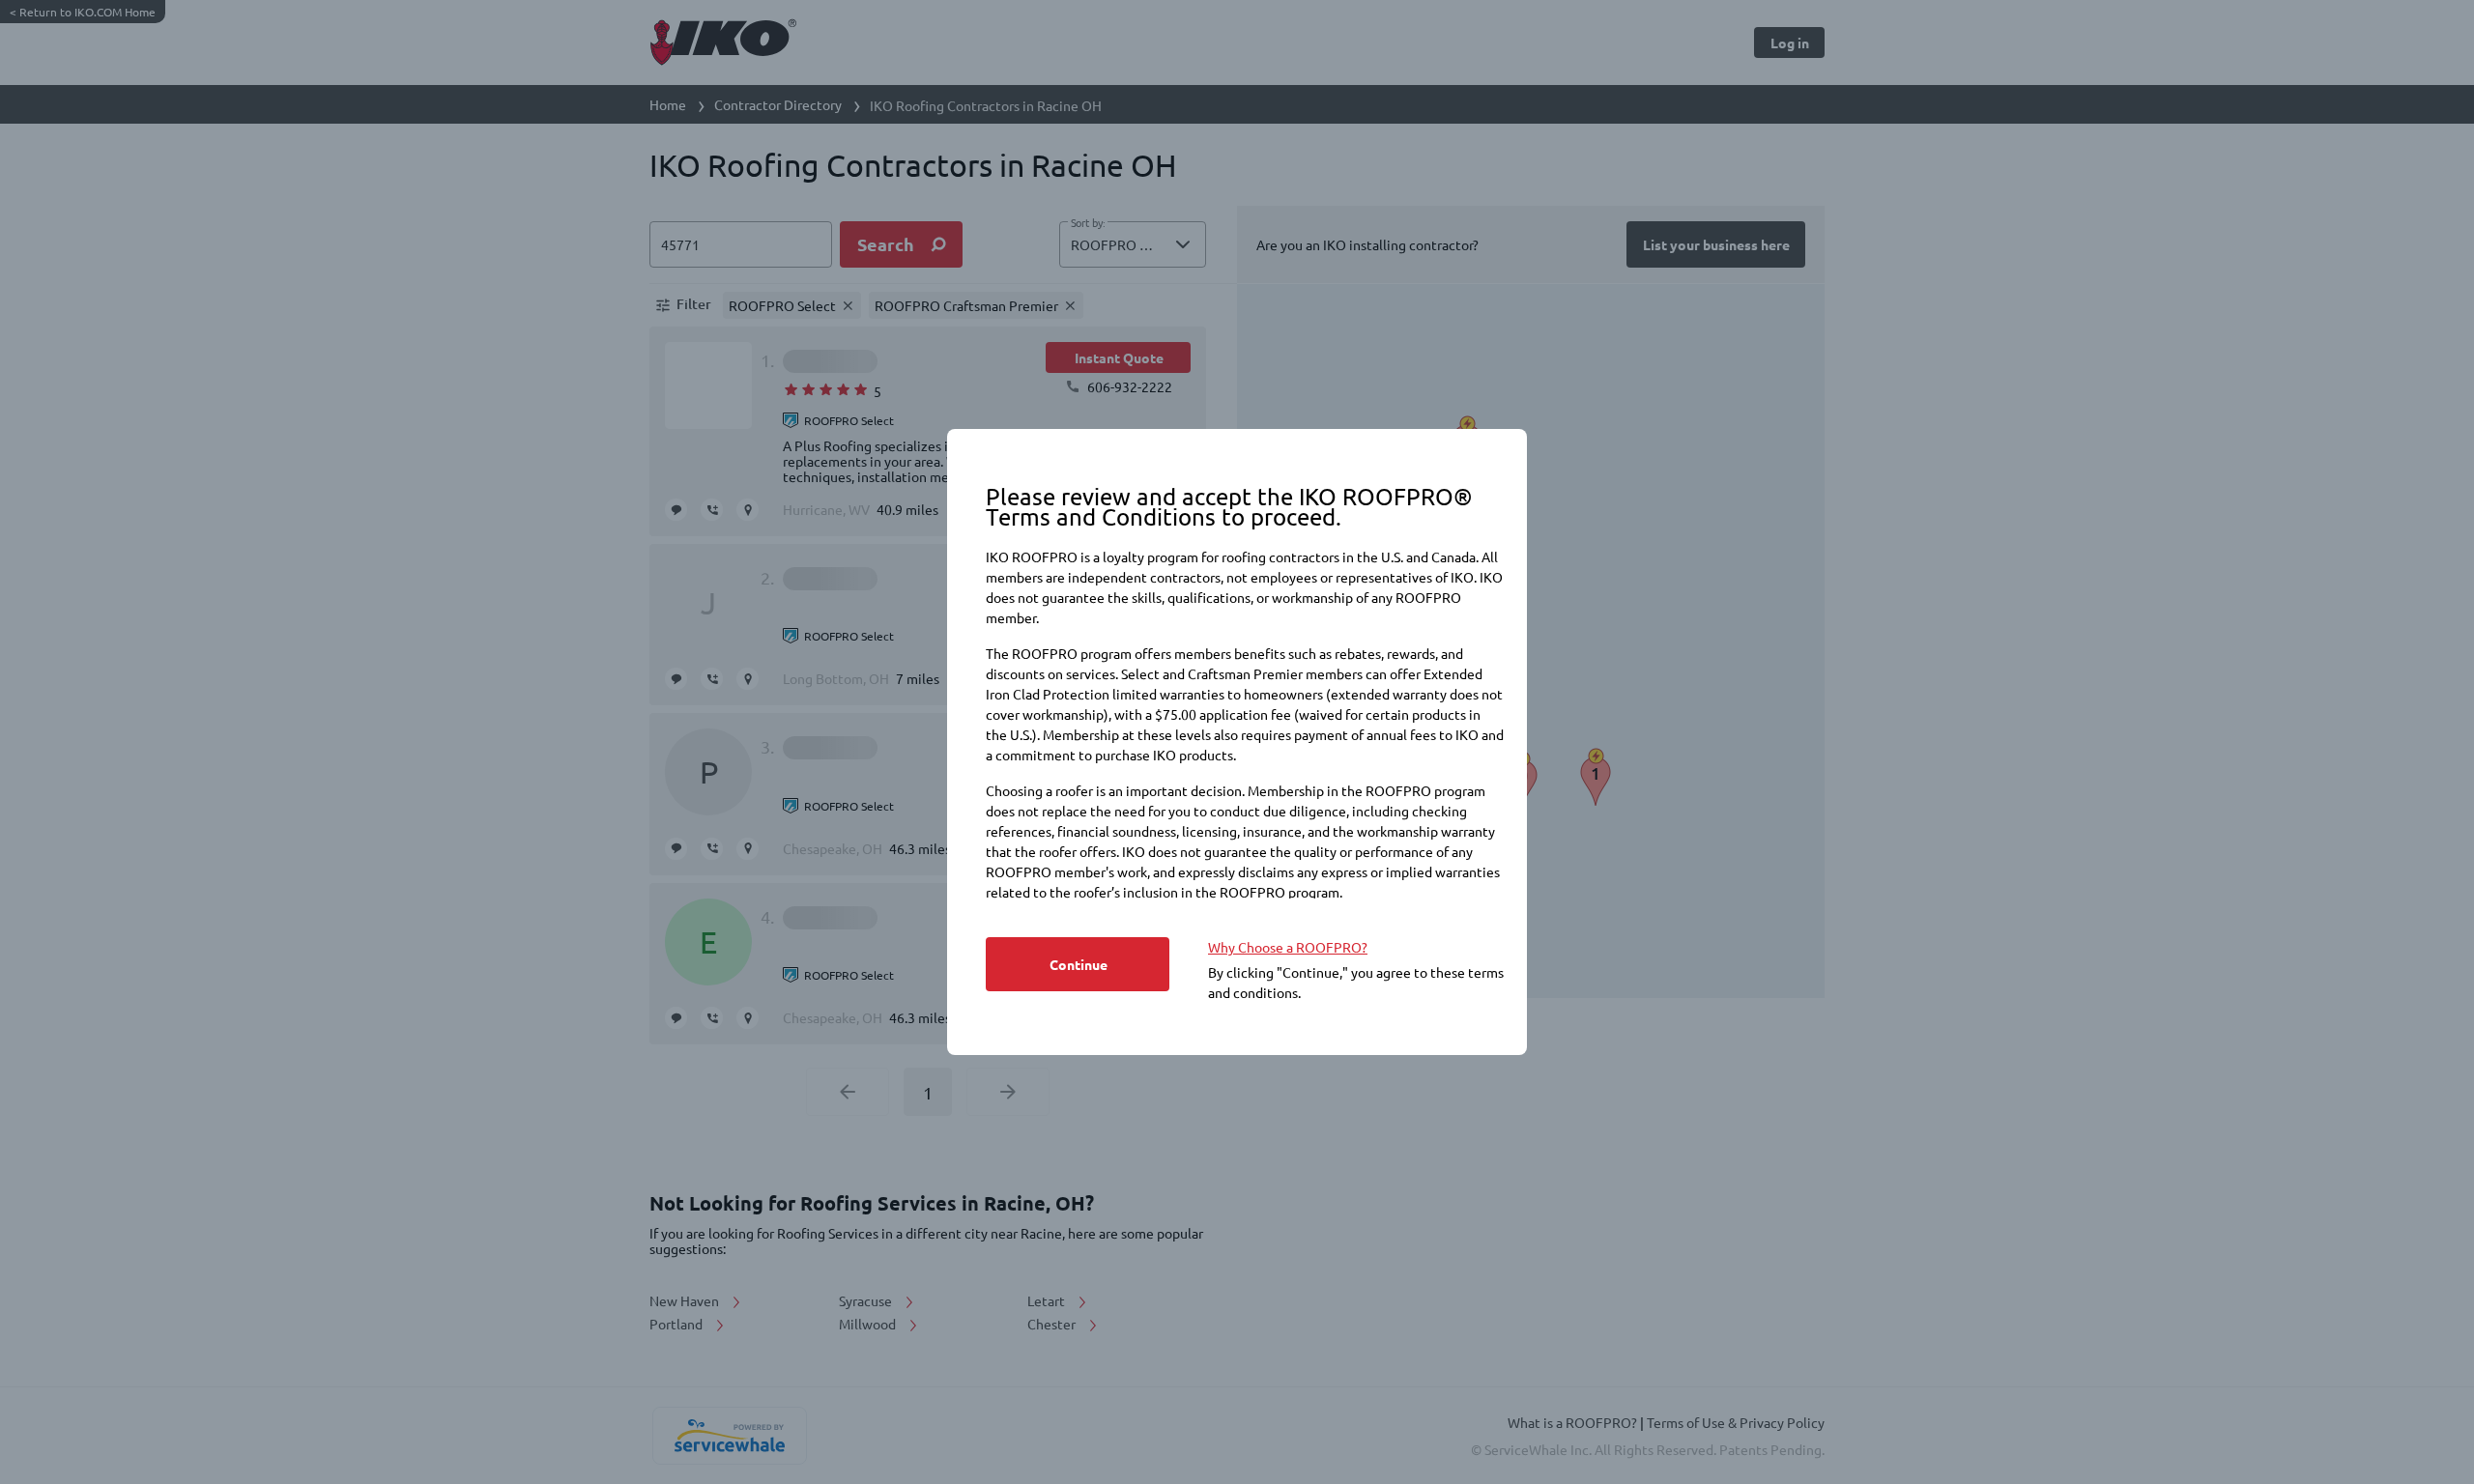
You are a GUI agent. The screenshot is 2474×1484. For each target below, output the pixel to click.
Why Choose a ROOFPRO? (1288, 947)
